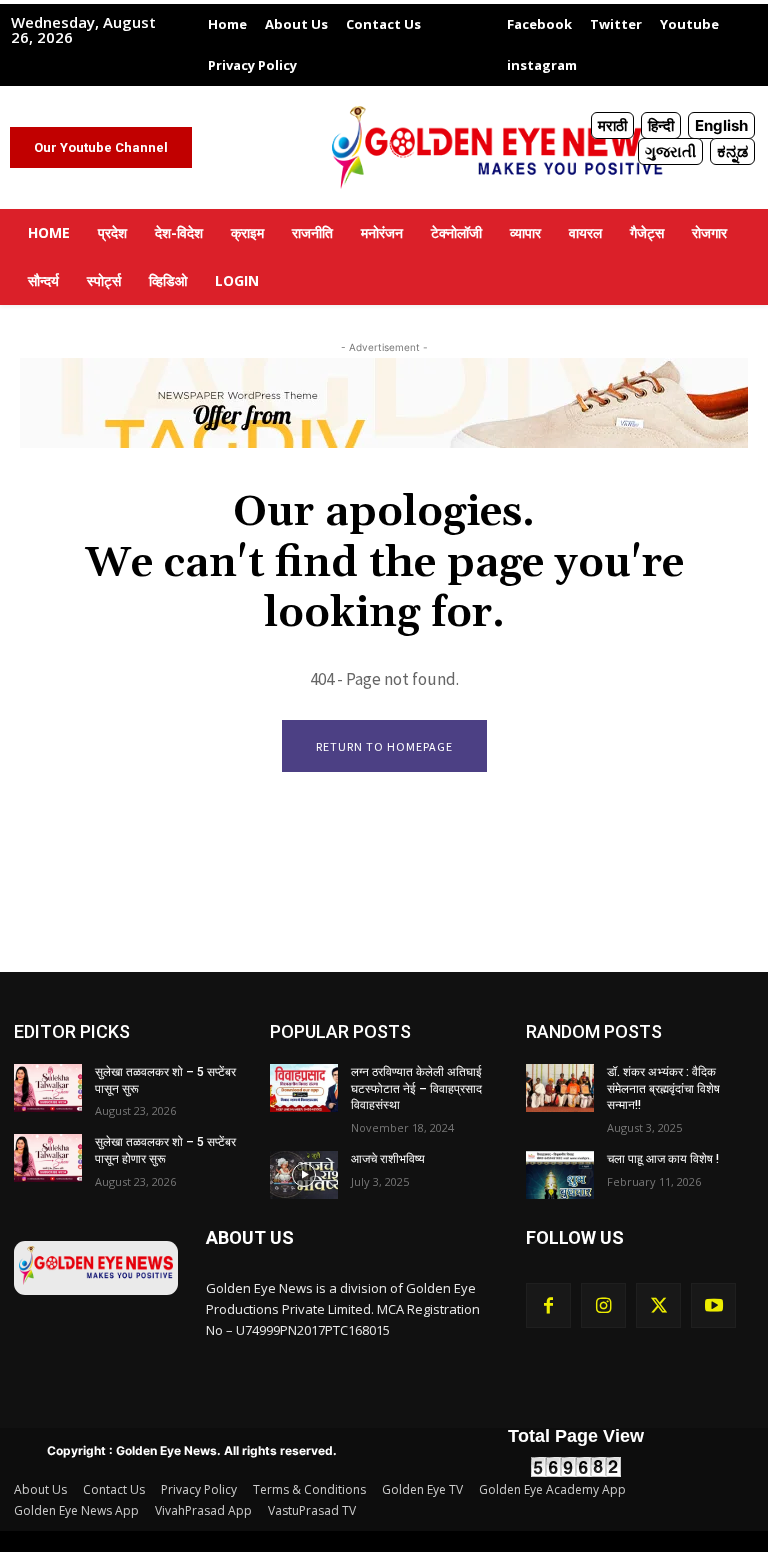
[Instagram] (603, 1305)
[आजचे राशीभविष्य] (304, 1175)
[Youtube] (713, 1305)
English (721, 125)
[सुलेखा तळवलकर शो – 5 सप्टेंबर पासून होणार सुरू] (48, 1158)
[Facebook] (548, 1305)
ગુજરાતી (670, 151)
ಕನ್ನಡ (732, 151)
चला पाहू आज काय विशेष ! (663, 1159)
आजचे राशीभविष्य (388, 1159)
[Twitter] (658, 1305)
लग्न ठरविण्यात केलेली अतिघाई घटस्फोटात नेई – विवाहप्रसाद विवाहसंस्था (416, 1089)
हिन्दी (661, 125)
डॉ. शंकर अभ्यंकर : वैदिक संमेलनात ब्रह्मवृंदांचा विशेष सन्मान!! (663, 1089)
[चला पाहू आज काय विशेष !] (560, 1175)
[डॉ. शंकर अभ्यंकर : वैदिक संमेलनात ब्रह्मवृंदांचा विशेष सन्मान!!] (560, 1088)
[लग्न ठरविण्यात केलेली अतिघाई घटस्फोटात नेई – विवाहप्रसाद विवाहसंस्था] (304, 1088)
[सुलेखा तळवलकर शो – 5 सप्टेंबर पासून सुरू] (48, 1088)
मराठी (612, 125)
